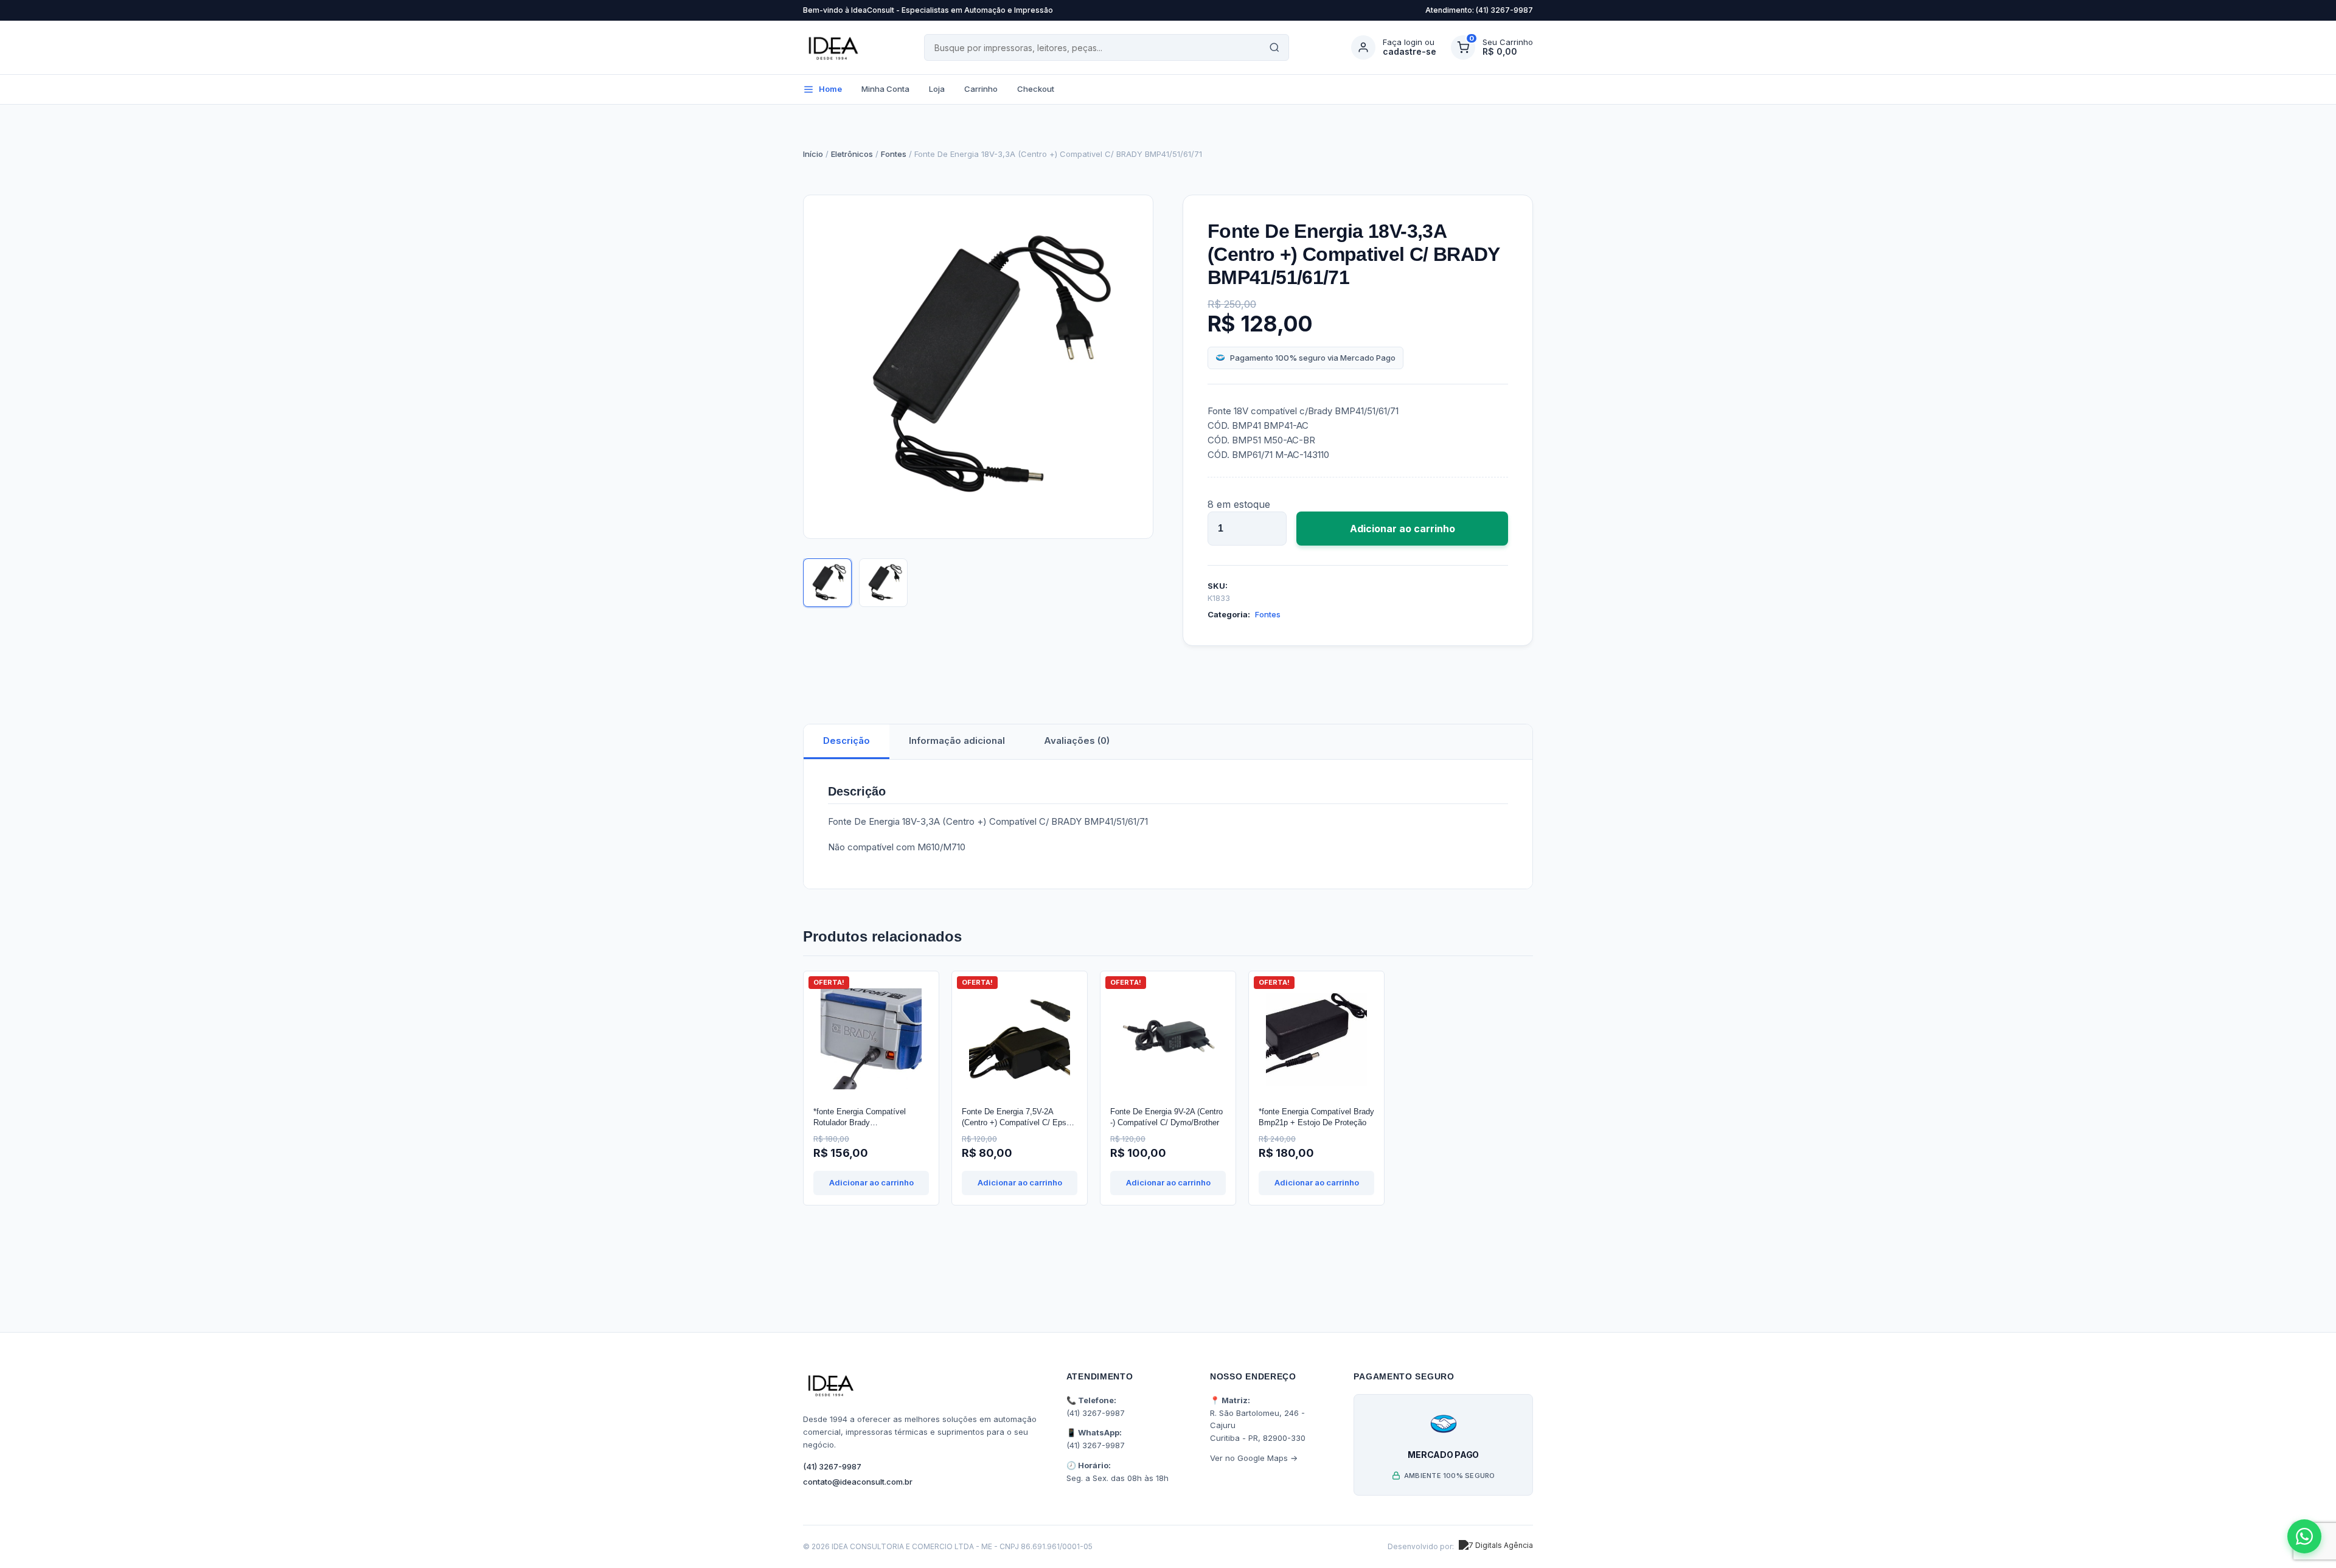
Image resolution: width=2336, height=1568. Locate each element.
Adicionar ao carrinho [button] (871, 1182)
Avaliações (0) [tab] (1077, 741)
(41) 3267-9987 (832, 1466)
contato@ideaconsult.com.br (858, 1482)
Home (830, 89)
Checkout (1036, 89)
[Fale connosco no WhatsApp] (2304, 1536)
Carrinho (981, 89)
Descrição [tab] (846, 741)
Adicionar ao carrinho (1403, 529)
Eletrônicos (852, 154)
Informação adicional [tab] (957, 741)
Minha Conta (885, 89)
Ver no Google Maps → (1254, 1458)
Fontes (894, 154)
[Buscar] (1274, 47)
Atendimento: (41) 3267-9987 (1479, 10)
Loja (937, 89)
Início (813, 154)
